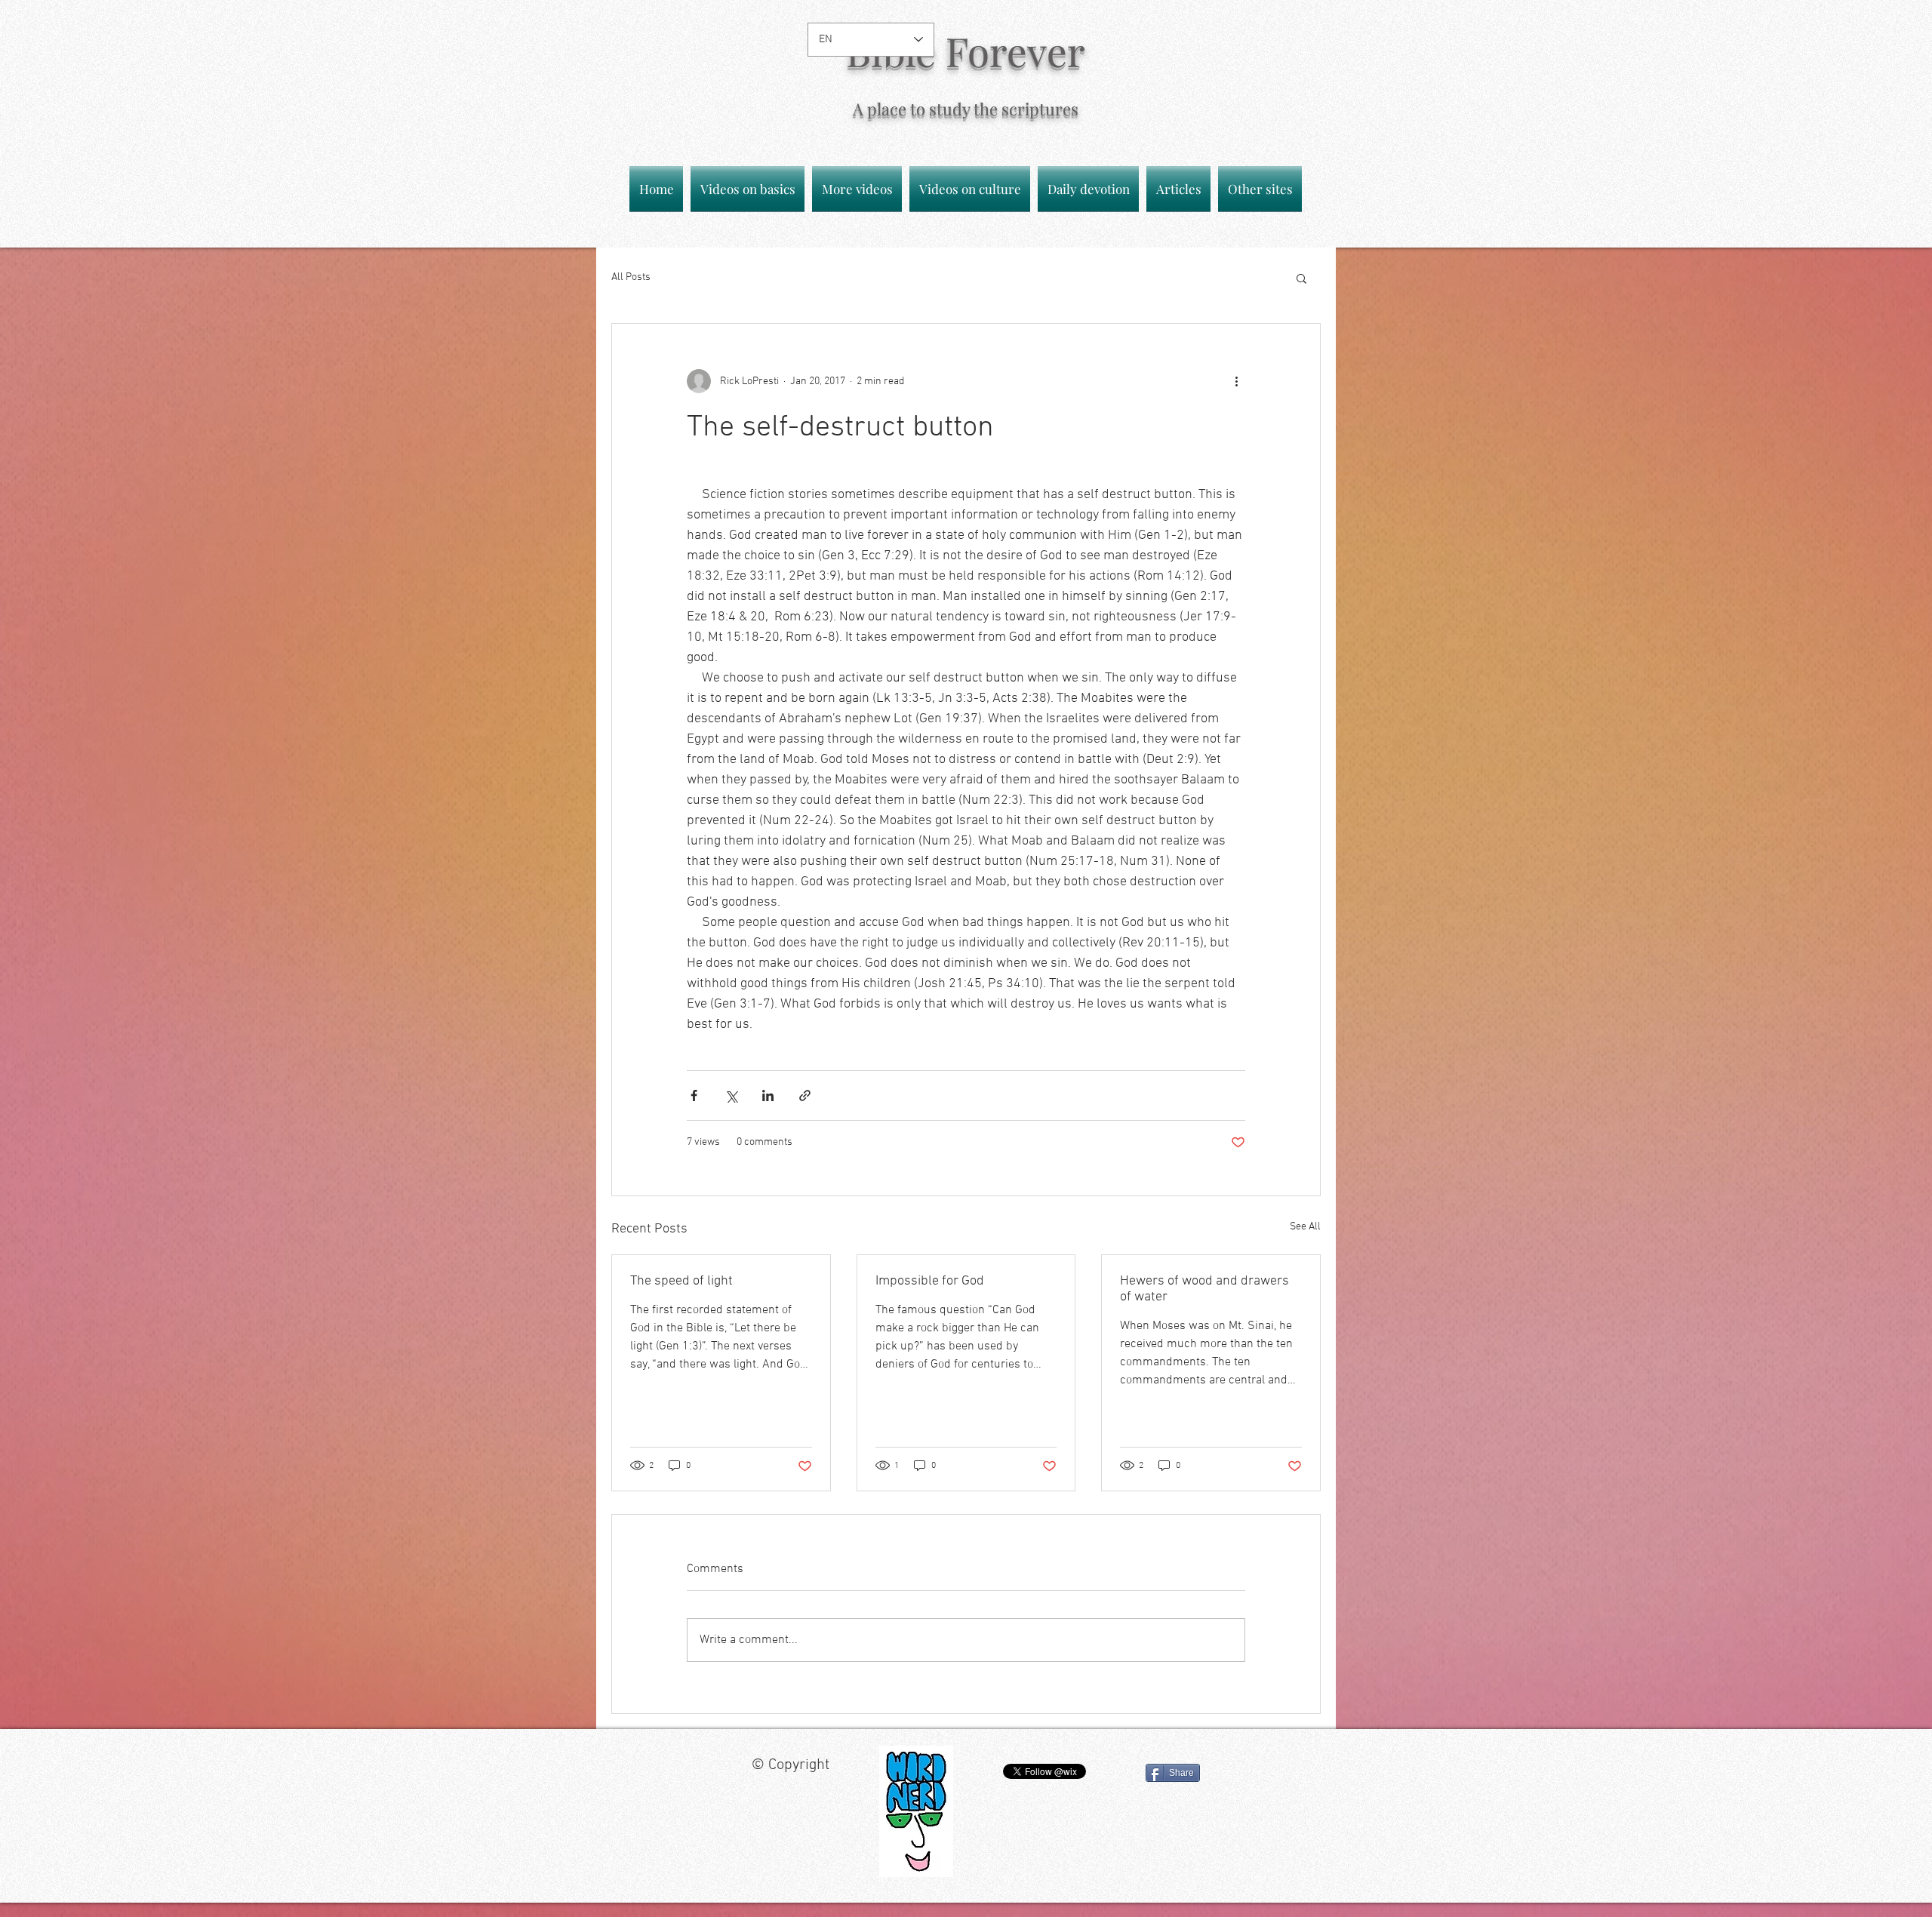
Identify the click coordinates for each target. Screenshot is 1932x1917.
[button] (1301, 278)
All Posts (631, 277)
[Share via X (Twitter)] (731, 1095)
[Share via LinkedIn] (768, 1095)
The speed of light (681, 1281)
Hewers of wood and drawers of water (1204, 1289)
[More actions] (1236, 381)
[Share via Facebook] (694, 1095)
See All (1305, 1227)
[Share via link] (805, 1095)
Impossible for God (930, 1281)
